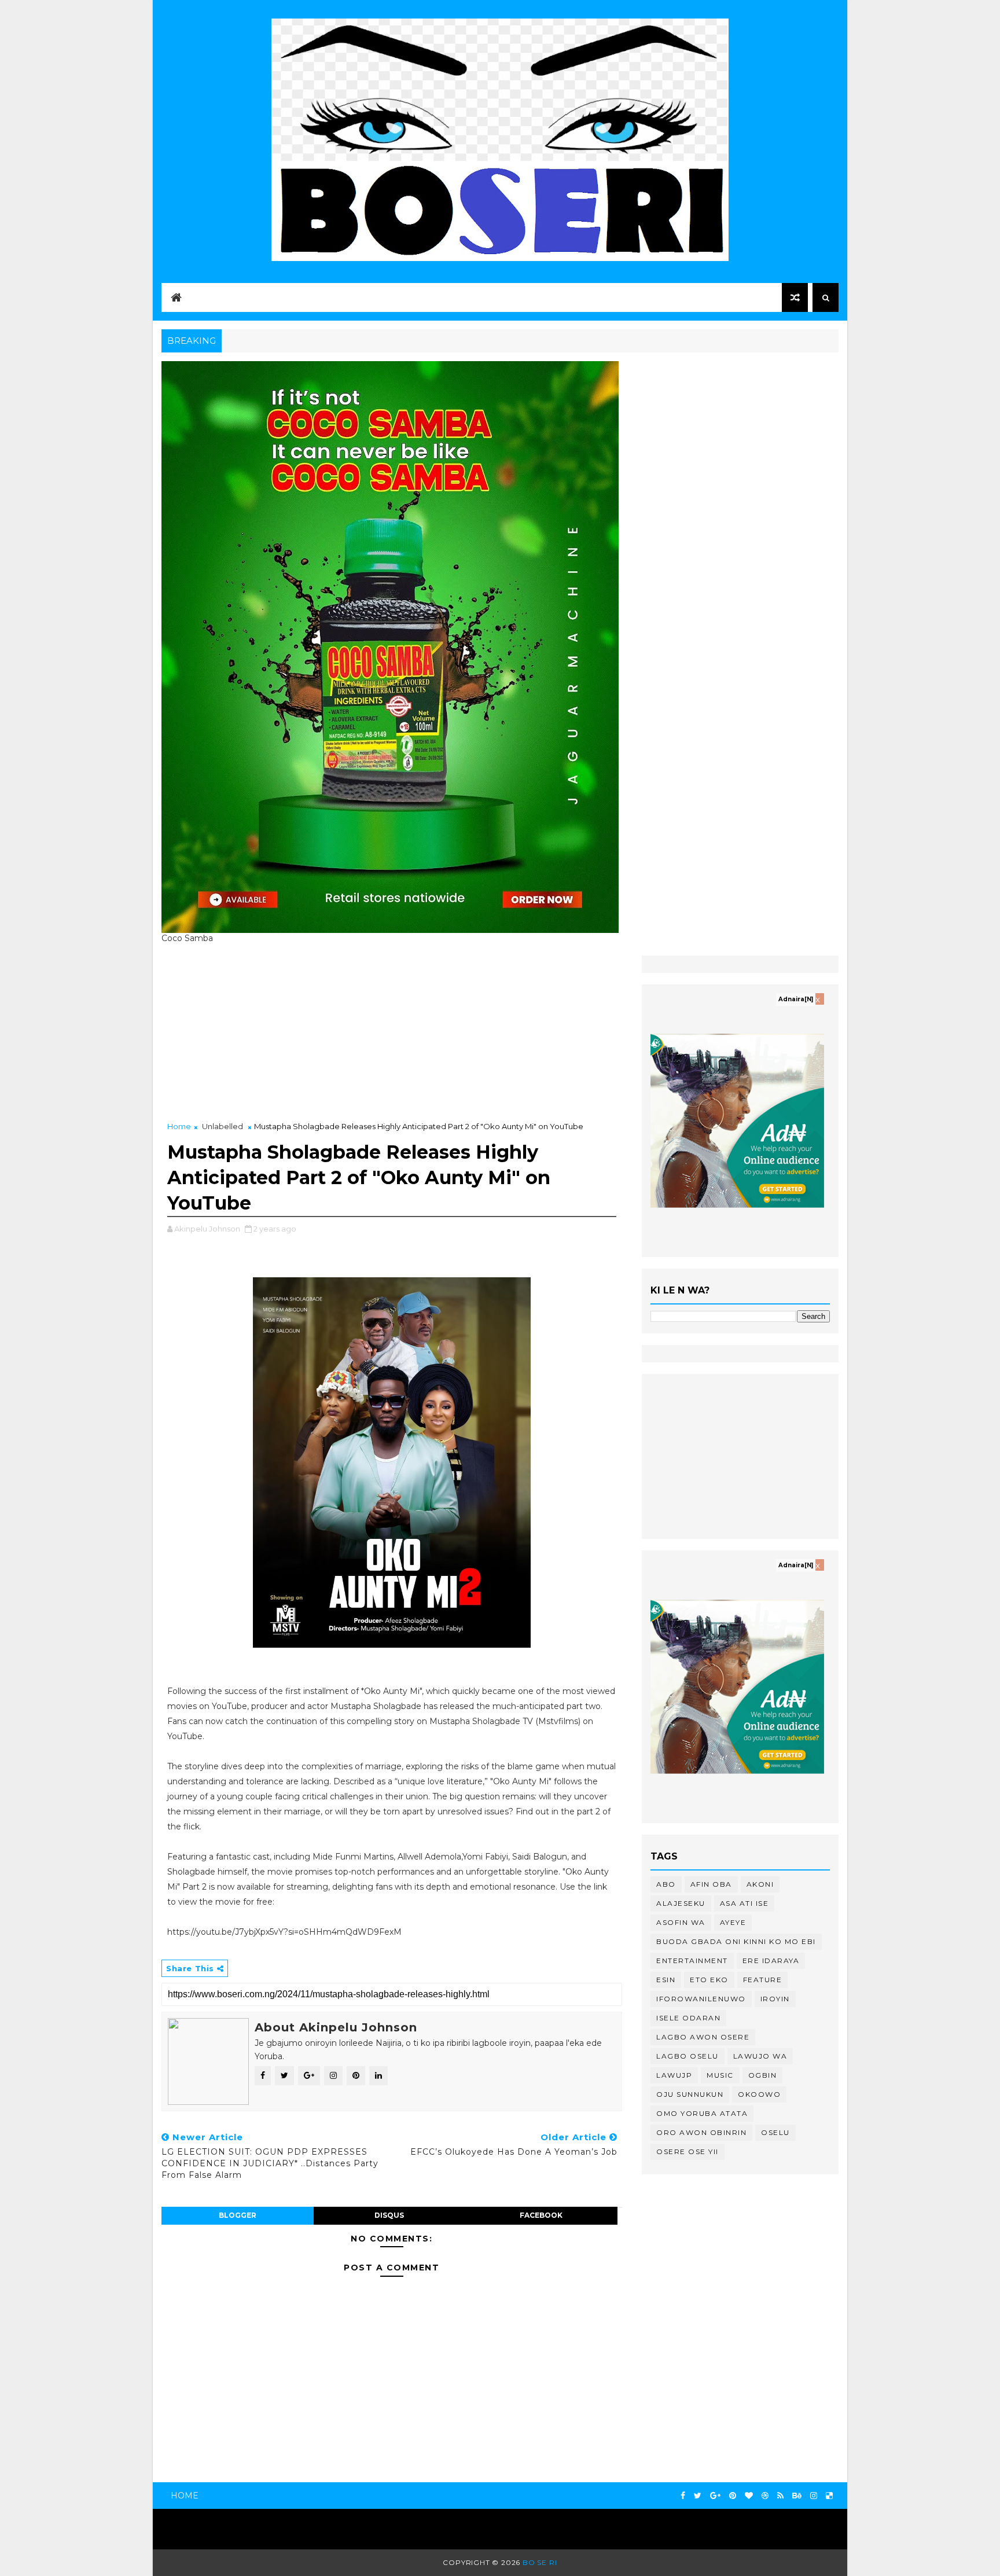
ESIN (666, 1980)
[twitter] (698, 2496)
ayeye (733, 1922)
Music (720, 2075)
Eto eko (709, 1980)
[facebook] (683, 2496)
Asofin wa (681, 1922)
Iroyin (775, 1999)
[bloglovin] (749, 2496)
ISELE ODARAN (688, 2018)
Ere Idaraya (771, 1961)
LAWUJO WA (760, 2056)
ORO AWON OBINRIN (701, 2132)
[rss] (780, 2496)
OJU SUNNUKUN (690, 2094)
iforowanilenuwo (701, 1999)
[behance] (797, 2496)
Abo (666, 1884)
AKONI (760, 1884)
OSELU (775, 2132)
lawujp (674, 2075)
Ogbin (763, 2075)
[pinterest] (733, 2496)
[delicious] (829, 2496)
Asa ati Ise (745, 1903)
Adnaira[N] (796, 999)
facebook (541, 2215)
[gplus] (715, 2496)
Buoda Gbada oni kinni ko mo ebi (736, 1941)
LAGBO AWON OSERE (703, 2037)
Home (179, 1126)
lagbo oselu (687, 2056)
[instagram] (814, 2496)
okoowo (759, 2094)
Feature (763, 1980)
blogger (238, 2215)
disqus (389, 2215)
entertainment (692, 1961)
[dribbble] (765, 2496)
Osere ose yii (687, 2151)
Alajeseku (681, 1903)
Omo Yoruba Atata (702, 2113)
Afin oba (711, 1884)
